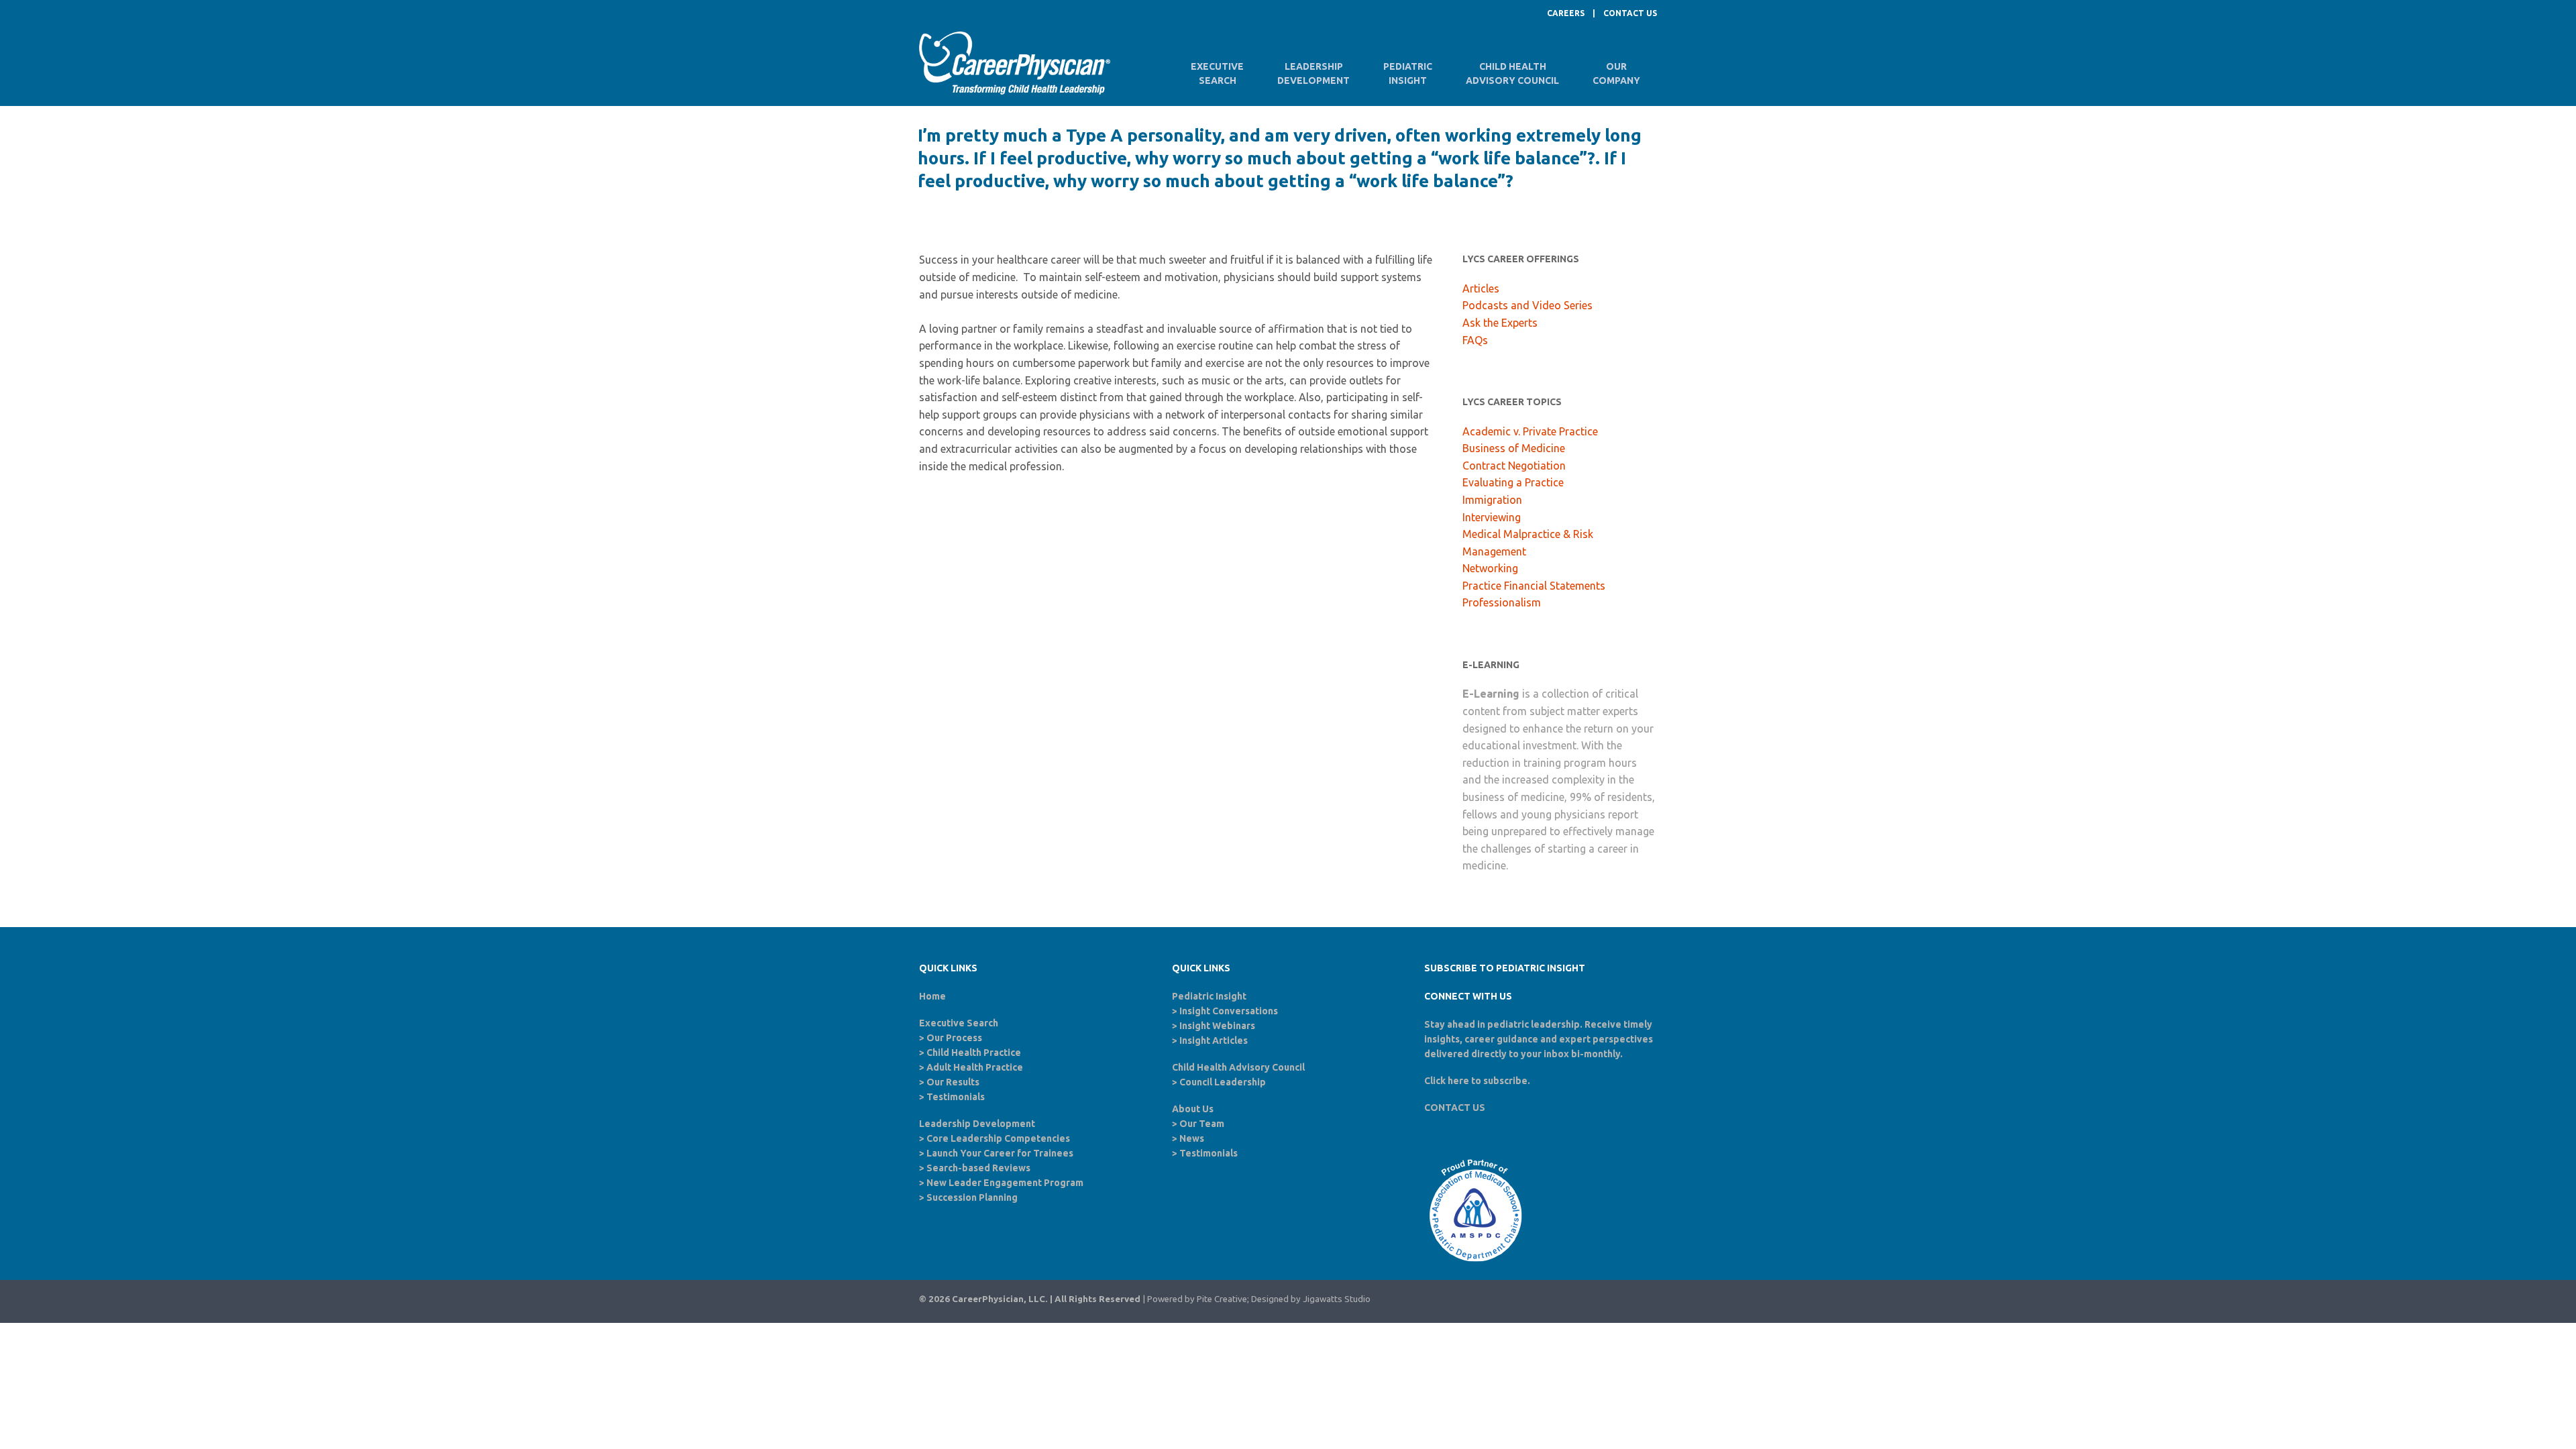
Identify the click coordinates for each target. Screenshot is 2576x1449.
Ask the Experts (1500, 323)
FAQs (1475, 340)
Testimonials (956, 1097)
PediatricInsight (1408, 73)
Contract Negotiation (1514, 466)
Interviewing (1492, 517)
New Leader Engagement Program (1005, 1183)
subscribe (1505, 1081)
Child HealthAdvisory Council (1512, 73)
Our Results (953, 1082)
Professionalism (1502, 602)
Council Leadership (1223, 1082)
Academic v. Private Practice (1530, 431)
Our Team (1202, 1124)
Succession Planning (972, 1197)
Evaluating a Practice (1513, 482)
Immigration (1492, 500)
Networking (1490, 568)
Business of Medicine (1514, 448)
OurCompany (1616, 73)
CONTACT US (1630, 13)
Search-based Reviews (978, 1168)
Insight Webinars (1217, 1026)
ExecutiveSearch (1217, 73)
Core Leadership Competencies (998, 1138)
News (1192, 1138)
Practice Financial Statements (1534, 586)
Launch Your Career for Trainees (1000, 1153)
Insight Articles (1214, 1040)
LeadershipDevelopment (1313, 73)
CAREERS (1566, 13)
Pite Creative (1222, 1299)
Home (932, 996)
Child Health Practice (974, 1053)
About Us (1193, 1109)
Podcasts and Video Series (1527, 305)
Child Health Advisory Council (1238, 1067)
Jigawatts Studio (1337, 1299)
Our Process (954, 1038)
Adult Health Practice (975, 1067)
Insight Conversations (1229, 1011)
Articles (1481, 288)
